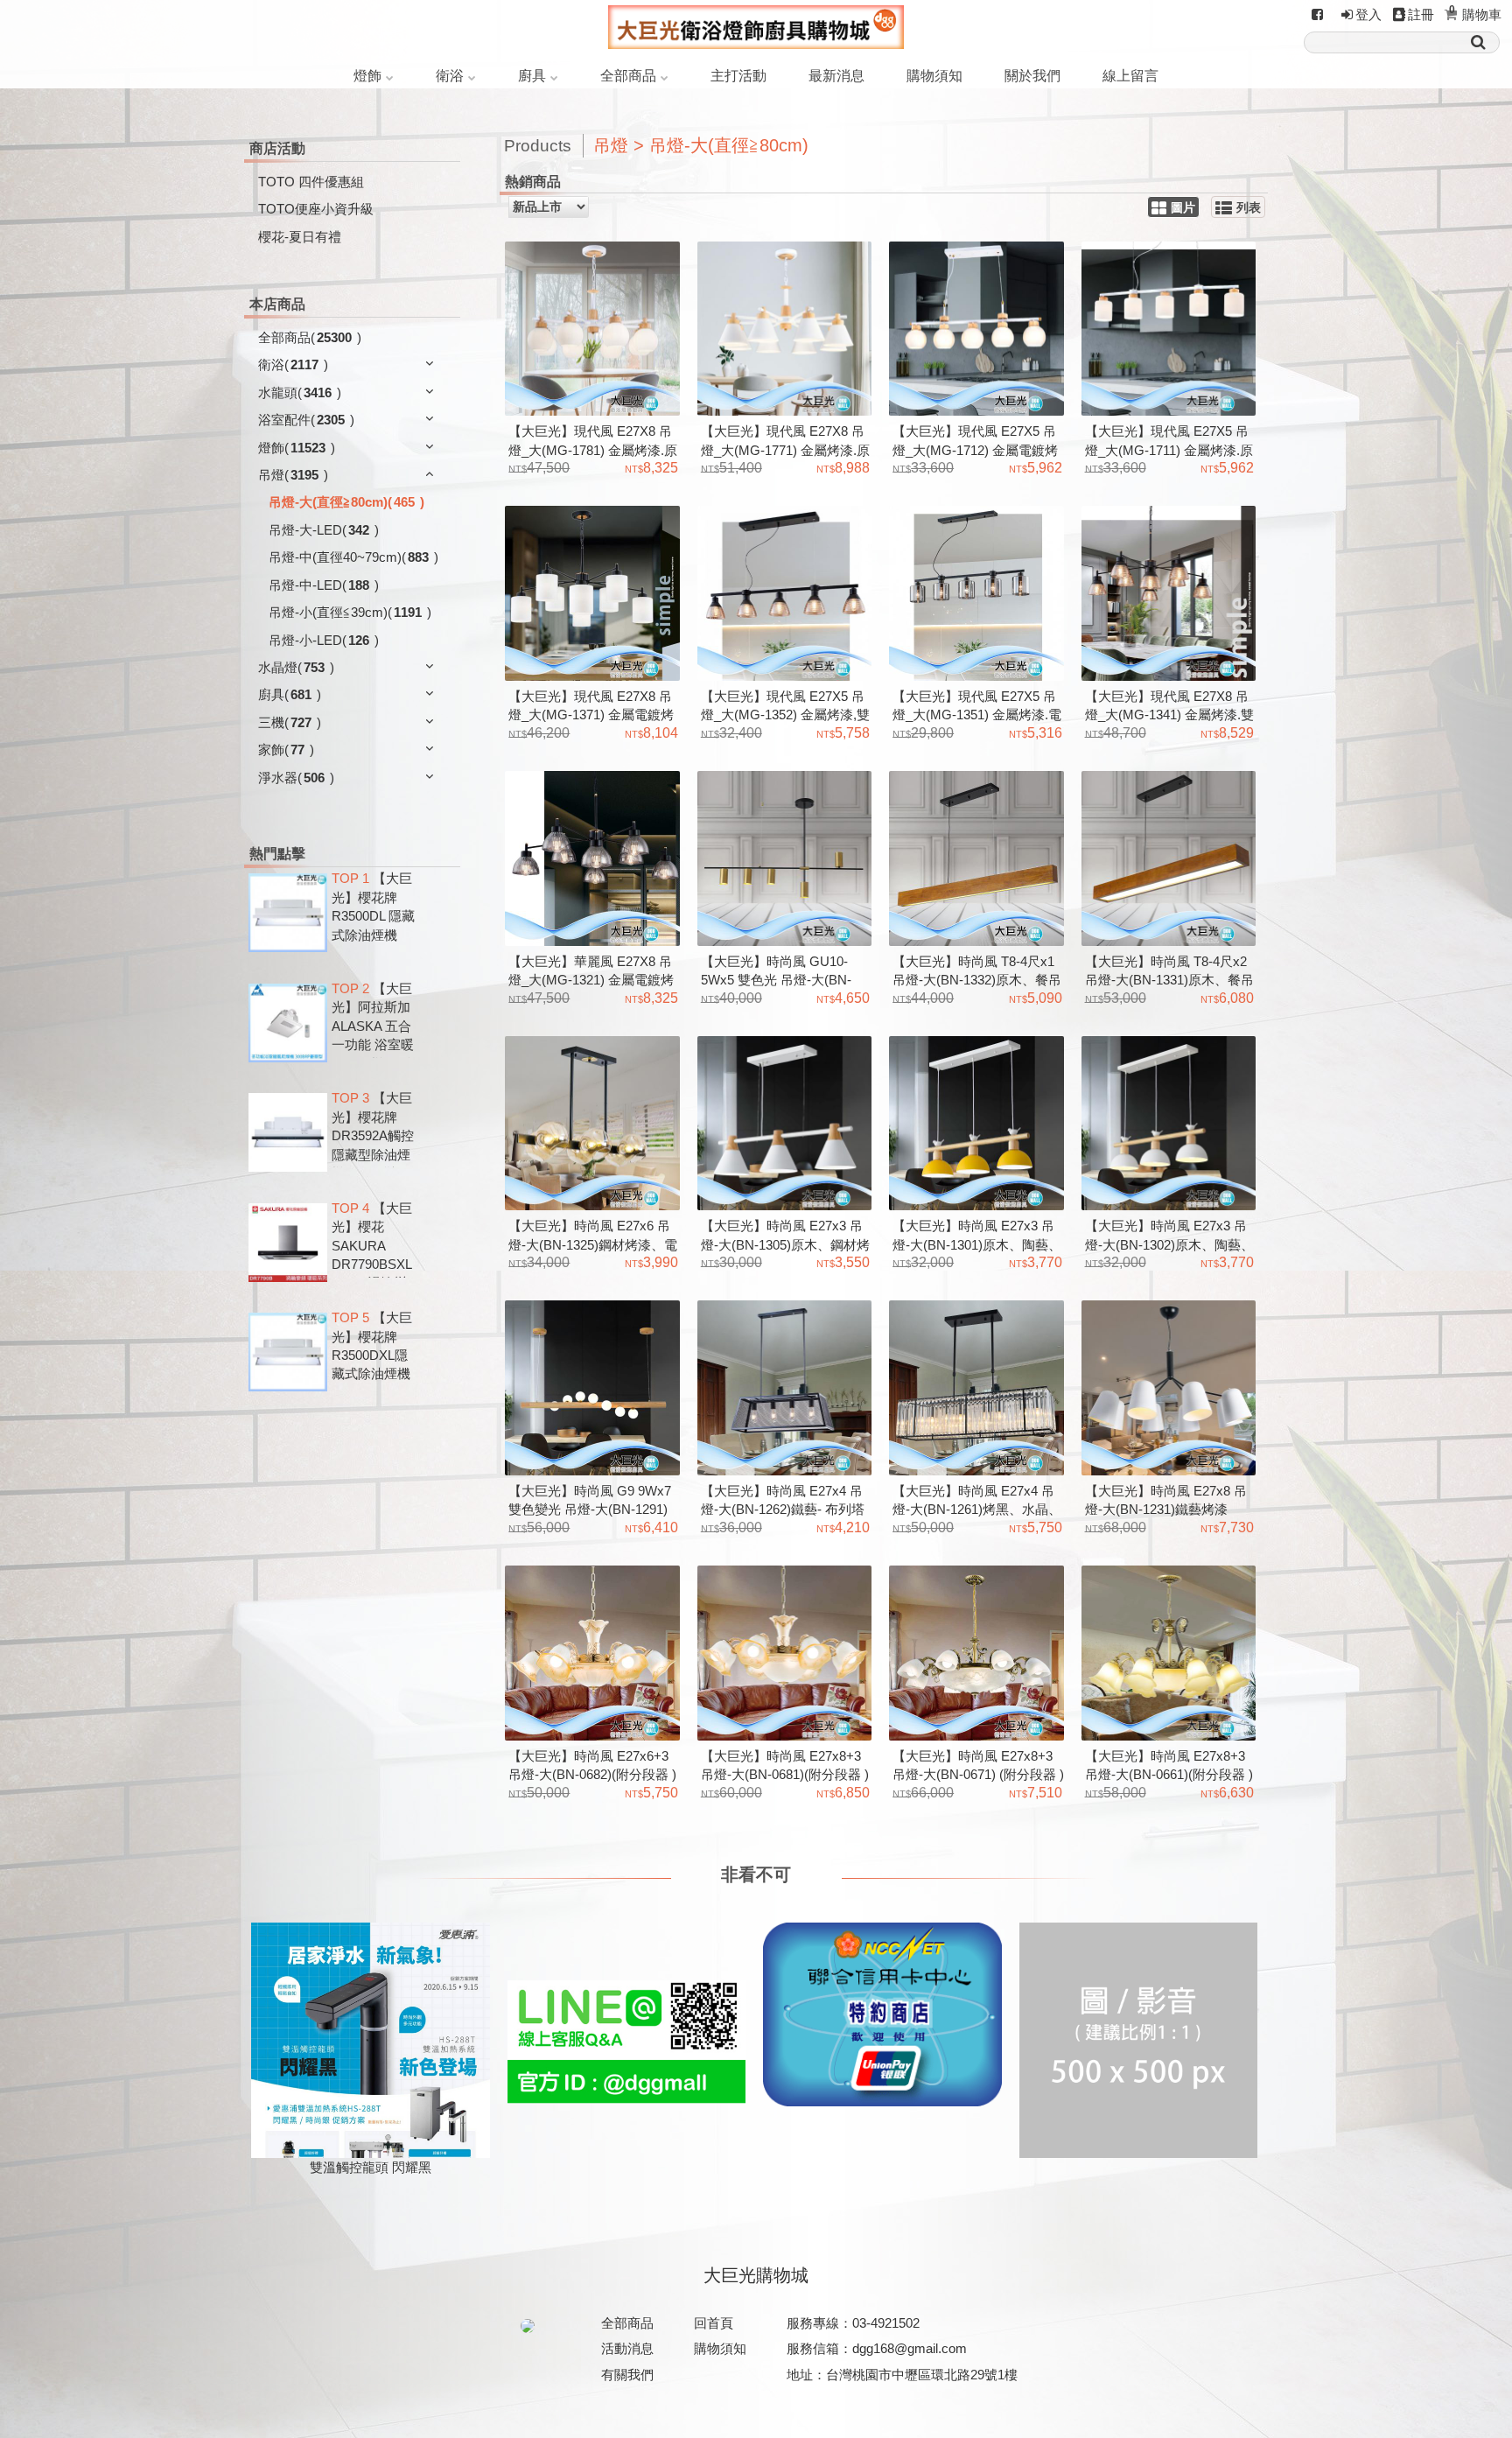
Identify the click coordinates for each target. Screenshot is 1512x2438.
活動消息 (627, 2348)
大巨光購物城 (756, 2275)
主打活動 (738, 76)
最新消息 (836, 76)
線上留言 (1130, 76)
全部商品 (628, 76)
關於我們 (1032, 76)
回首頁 (714, 2323)
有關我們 (627, 2375)
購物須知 (934, 76)
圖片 (1183, 208)
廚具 (532, 76)
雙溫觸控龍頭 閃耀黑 (371, 2167)
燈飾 (367, 76)
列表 (1249, 208)
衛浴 (450, 76)
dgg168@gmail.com (910, 2348)
